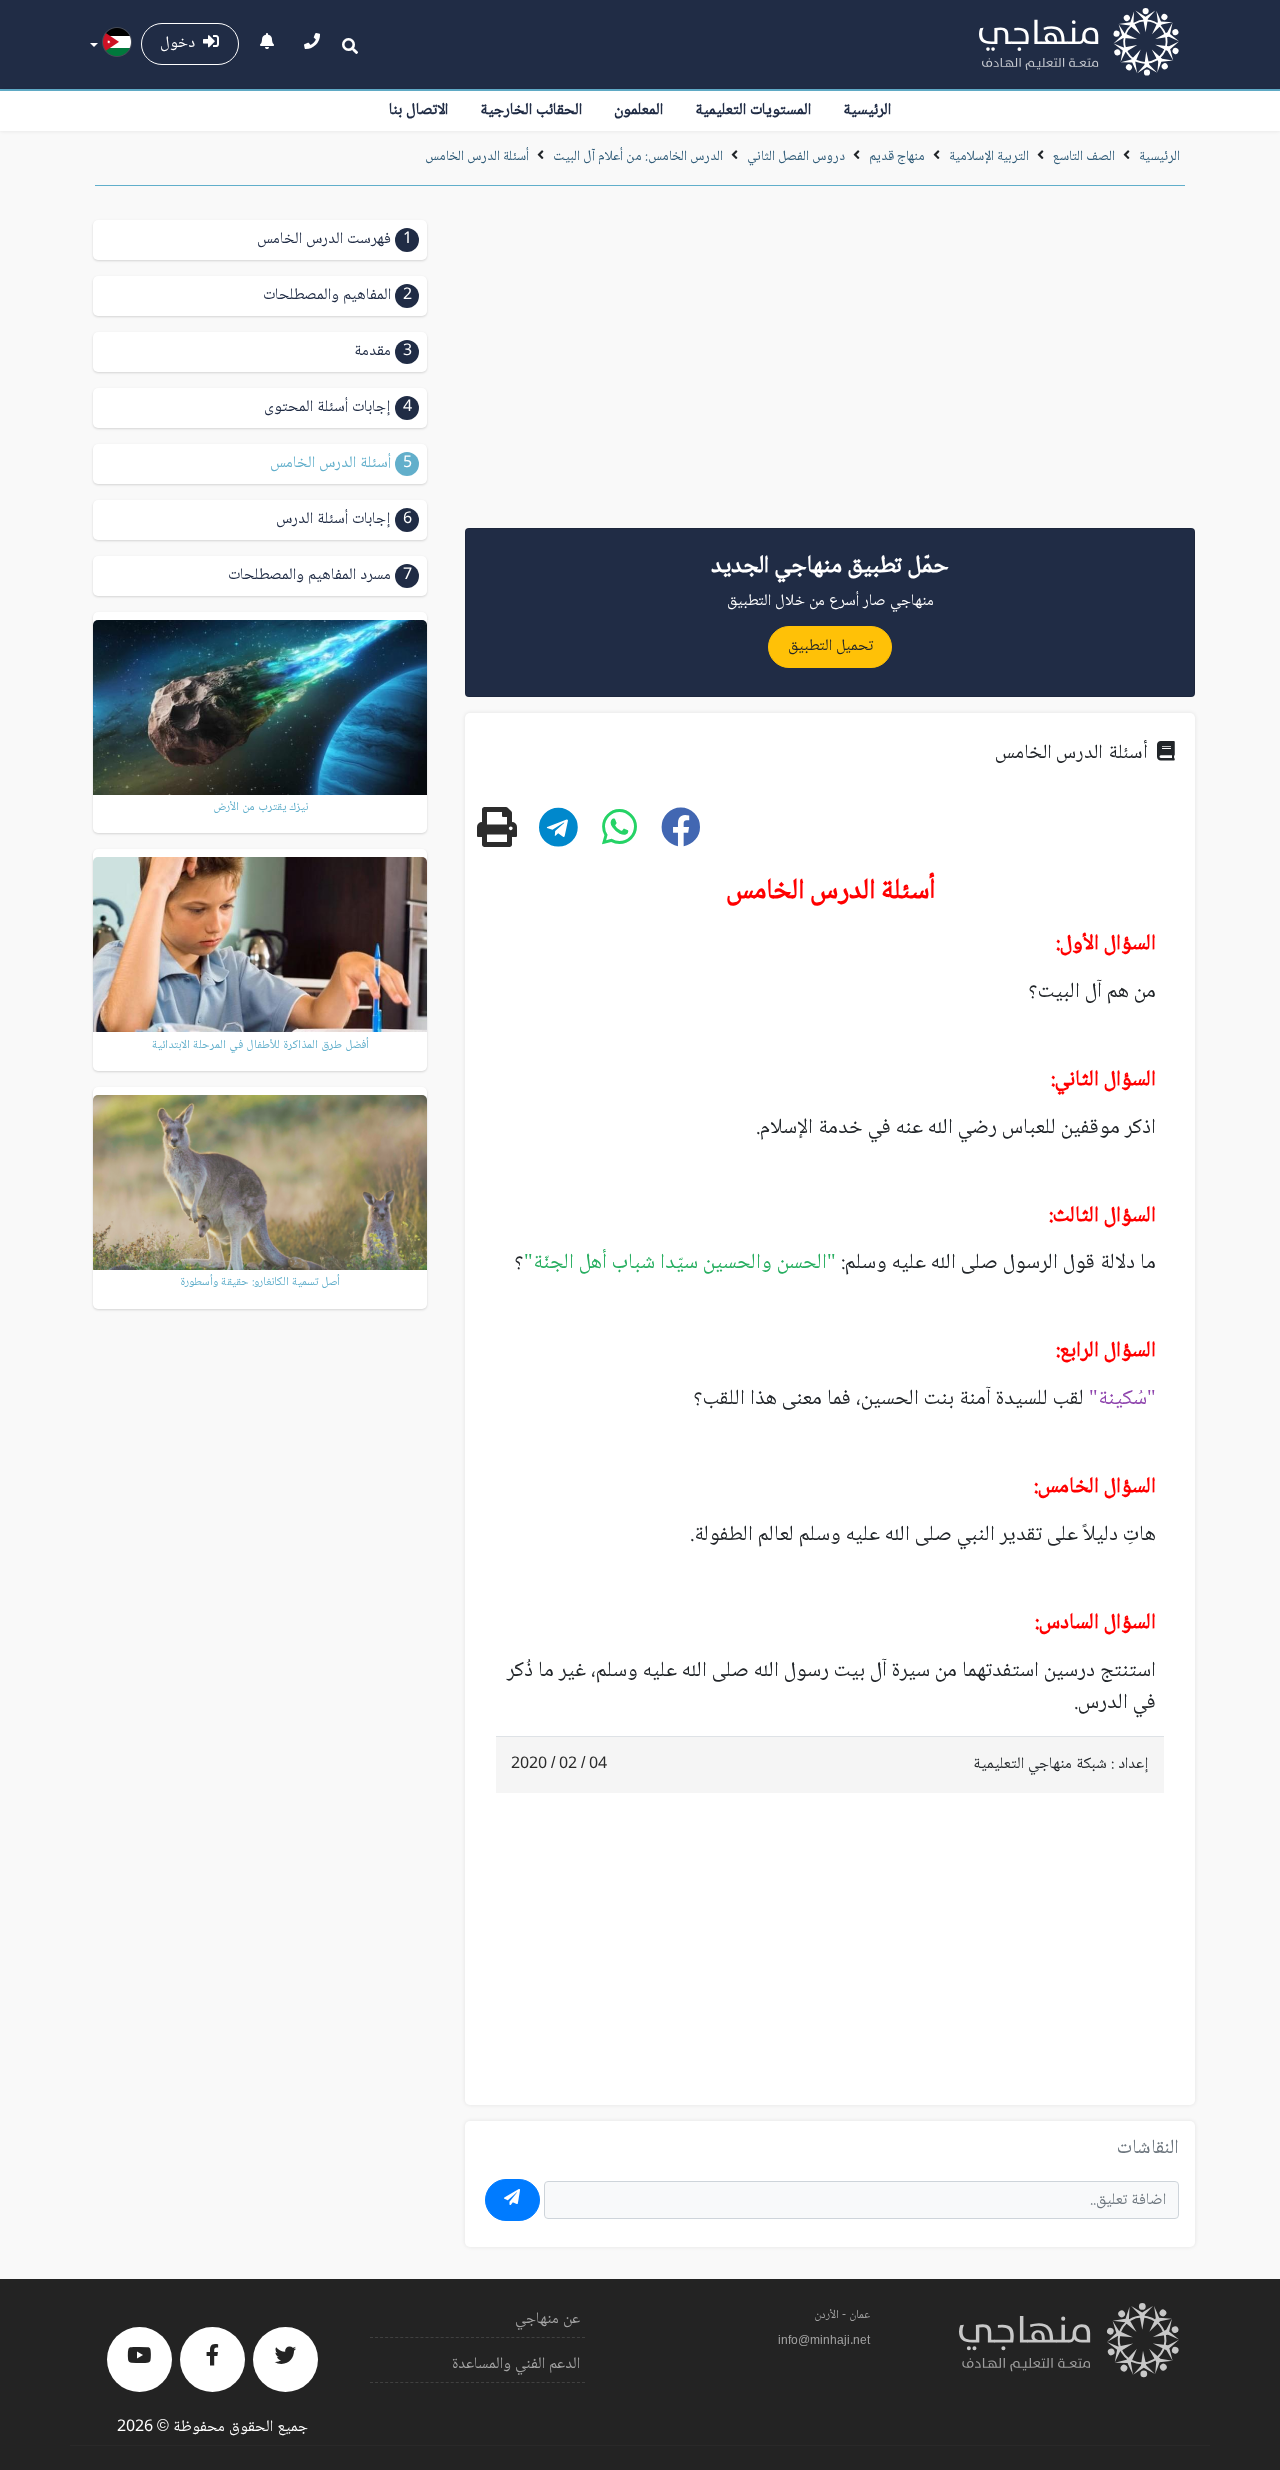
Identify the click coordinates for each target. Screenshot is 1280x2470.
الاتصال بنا (418, 110)
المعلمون (638, 110)
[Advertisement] (830, 364)
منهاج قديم (897, 157)
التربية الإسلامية (989, 157)
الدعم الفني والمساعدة (516, 2364)
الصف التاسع (1084, 157)
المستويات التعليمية (753, 110)
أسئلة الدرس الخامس (477, 157)
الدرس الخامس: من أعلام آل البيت (636, 157)
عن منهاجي (547, 2319)
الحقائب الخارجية (531, 110)
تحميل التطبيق (830, 646)
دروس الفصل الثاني (796, 157)
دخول (181, 43)
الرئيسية (867, 110)
